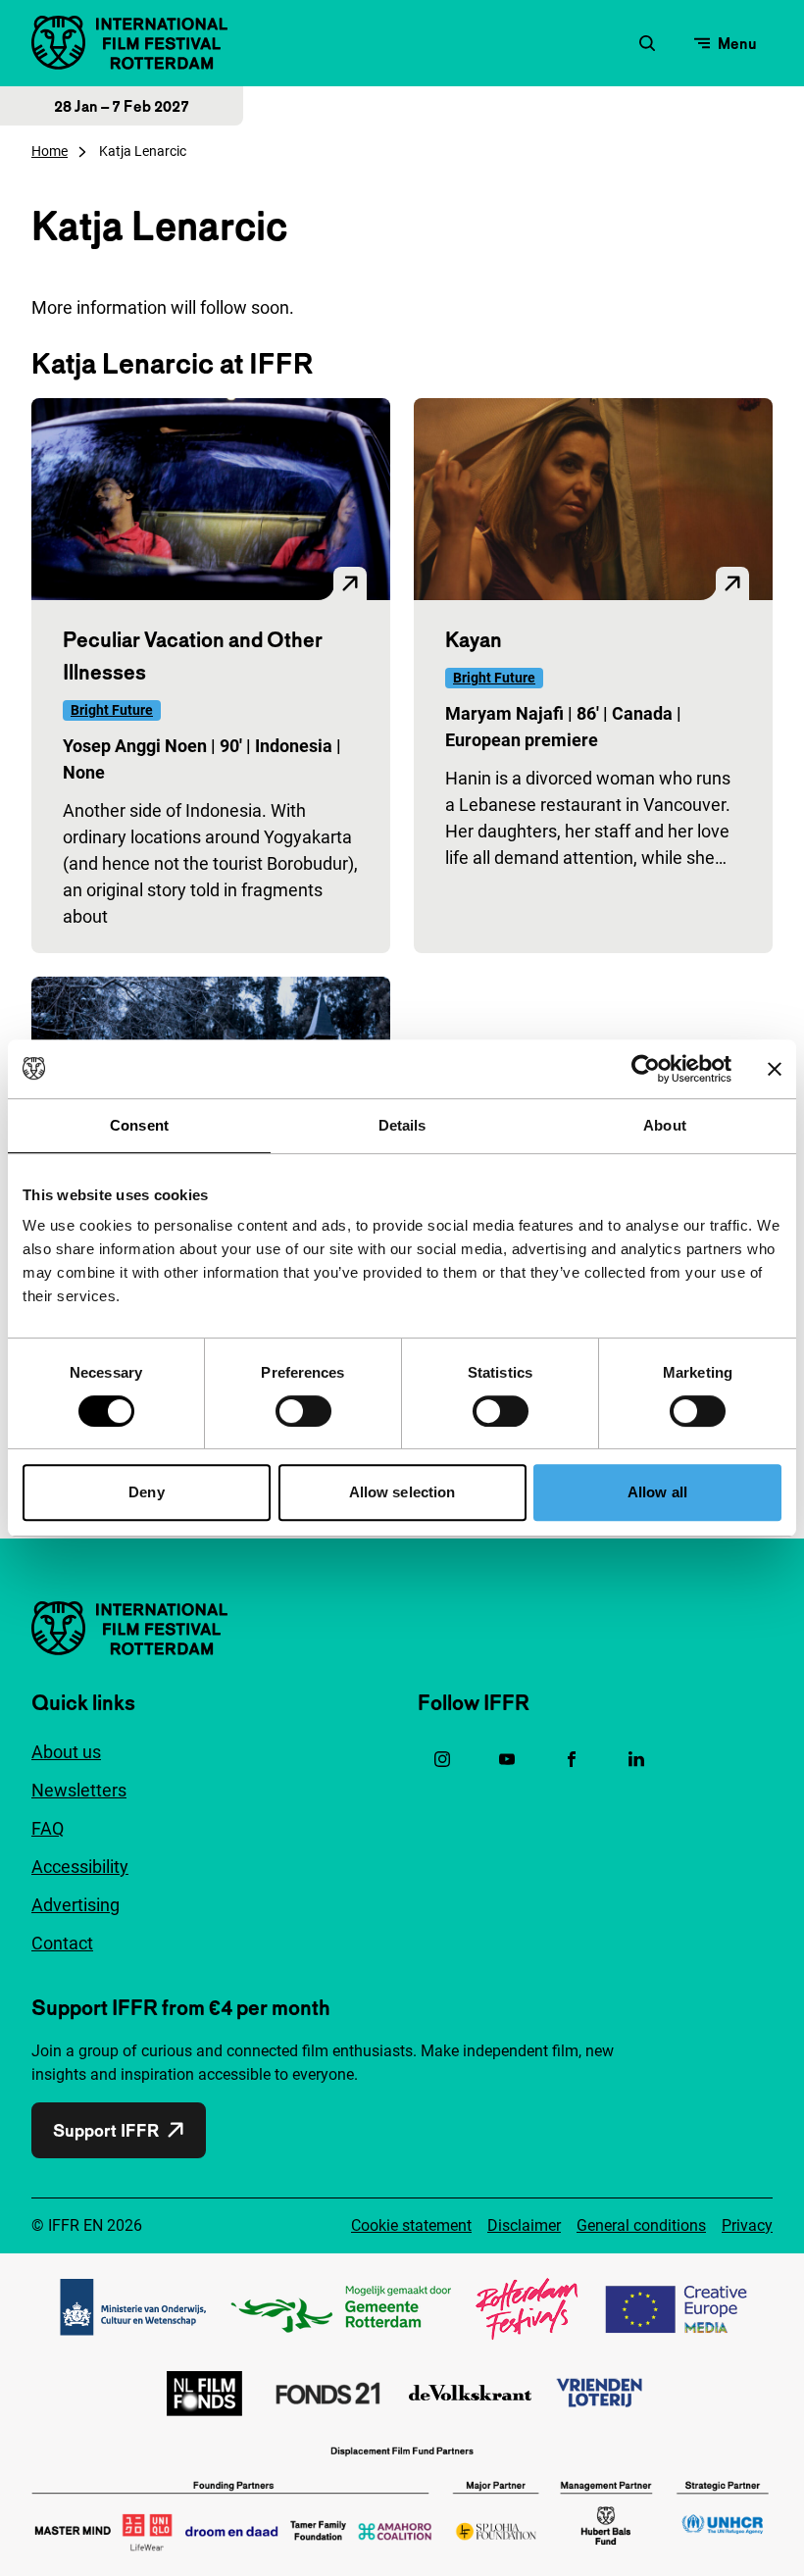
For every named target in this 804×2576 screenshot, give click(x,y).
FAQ (48, 1828)
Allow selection (402, 1492)
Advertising (75, 1905)
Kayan (474, 639)
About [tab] (665, 1125)
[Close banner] (775, 1069)
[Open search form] (647, 43)
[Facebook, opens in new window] (572, 1759)
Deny (146, 1492)
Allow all (657, 1492)
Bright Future (112, 710)
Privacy (747, 2225)
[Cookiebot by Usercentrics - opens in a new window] (646, 1069)
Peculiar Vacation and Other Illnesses (193, 656)
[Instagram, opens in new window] (442, 1759)
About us (66, 1752)
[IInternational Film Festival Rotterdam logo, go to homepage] (129, 43)
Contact (62, 1943)
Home (50, 151)
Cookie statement (411, 2225)
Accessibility (80, 1867)
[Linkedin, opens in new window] (636, 1759)
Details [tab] (402, 1125)
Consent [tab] (139, 1125)
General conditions (641, 2225)
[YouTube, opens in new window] (507, 1759)
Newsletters (79, 1790)
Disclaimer (524, 2225)
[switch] (303, 1411)
